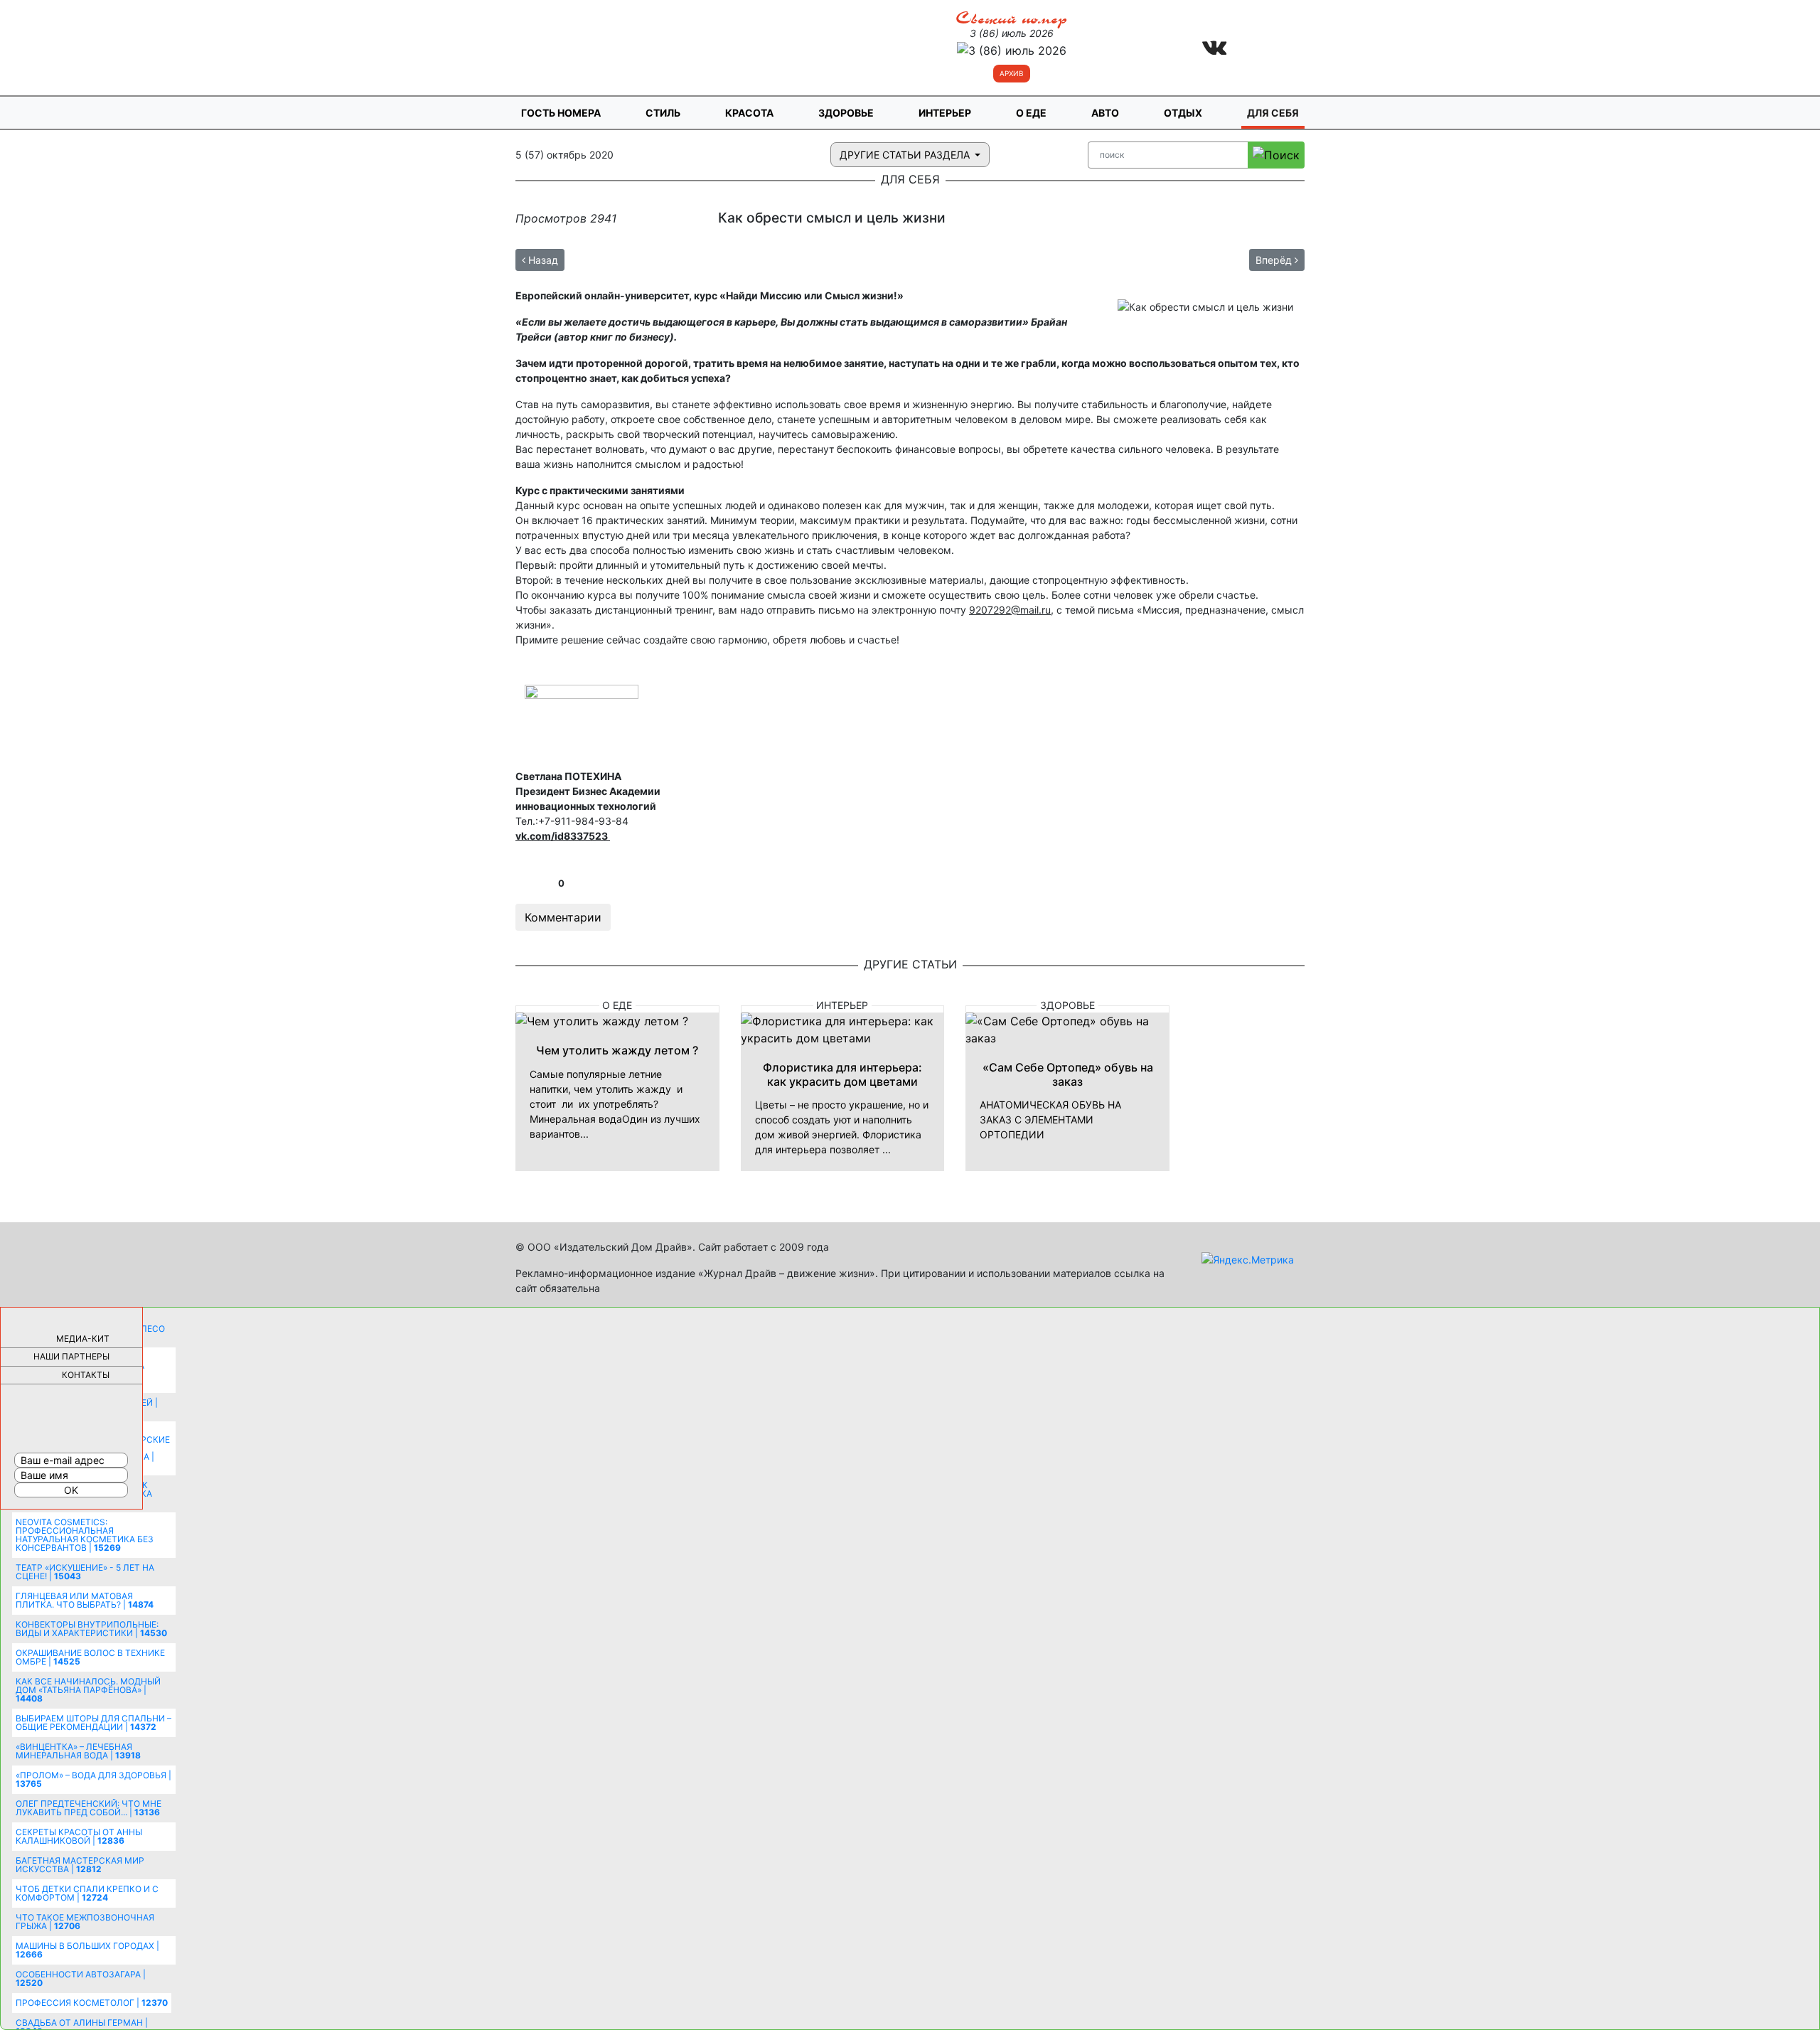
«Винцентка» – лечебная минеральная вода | (78, 1751)
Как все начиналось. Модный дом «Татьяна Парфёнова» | (88, 1690)
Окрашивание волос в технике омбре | (90, 1657)
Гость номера (561, 113)
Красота (749, 113)
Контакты (86, 1375)
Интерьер (945, 113)
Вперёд (1275, 260)
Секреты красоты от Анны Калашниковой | (79, 1836)
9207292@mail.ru (1010, 610)
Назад (542, 260)
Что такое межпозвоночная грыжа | (85, 1922)
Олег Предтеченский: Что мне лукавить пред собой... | (89, 1808)
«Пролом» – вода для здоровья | (93, 1779)
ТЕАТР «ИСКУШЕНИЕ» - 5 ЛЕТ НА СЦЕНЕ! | (85, 1572)
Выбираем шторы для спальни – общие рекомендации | (93, 1722)
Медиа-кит (83, 1339)
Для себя (1273, 113)
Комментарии (563, 917)
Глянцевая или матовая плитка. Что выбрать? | (85, 1600)
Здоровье (846, 113)
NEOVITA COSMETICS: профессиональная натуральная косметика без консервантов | (85, 1535)
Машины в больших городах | (87, 1950)
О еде (1031, 113)
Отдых (1183, 113)
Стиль (663, 113)
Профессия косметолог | (92, 2003)
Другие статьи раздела (906, 155)
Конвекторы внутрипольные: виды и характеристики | (91, 1629)
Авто (1105, 113)
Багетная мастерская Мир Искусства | (80, 1865)
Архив (1012, 73)
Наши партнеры (71, 1356)
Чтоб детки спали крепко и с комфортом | (87, 1893)
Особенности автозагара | (81, 1978)
